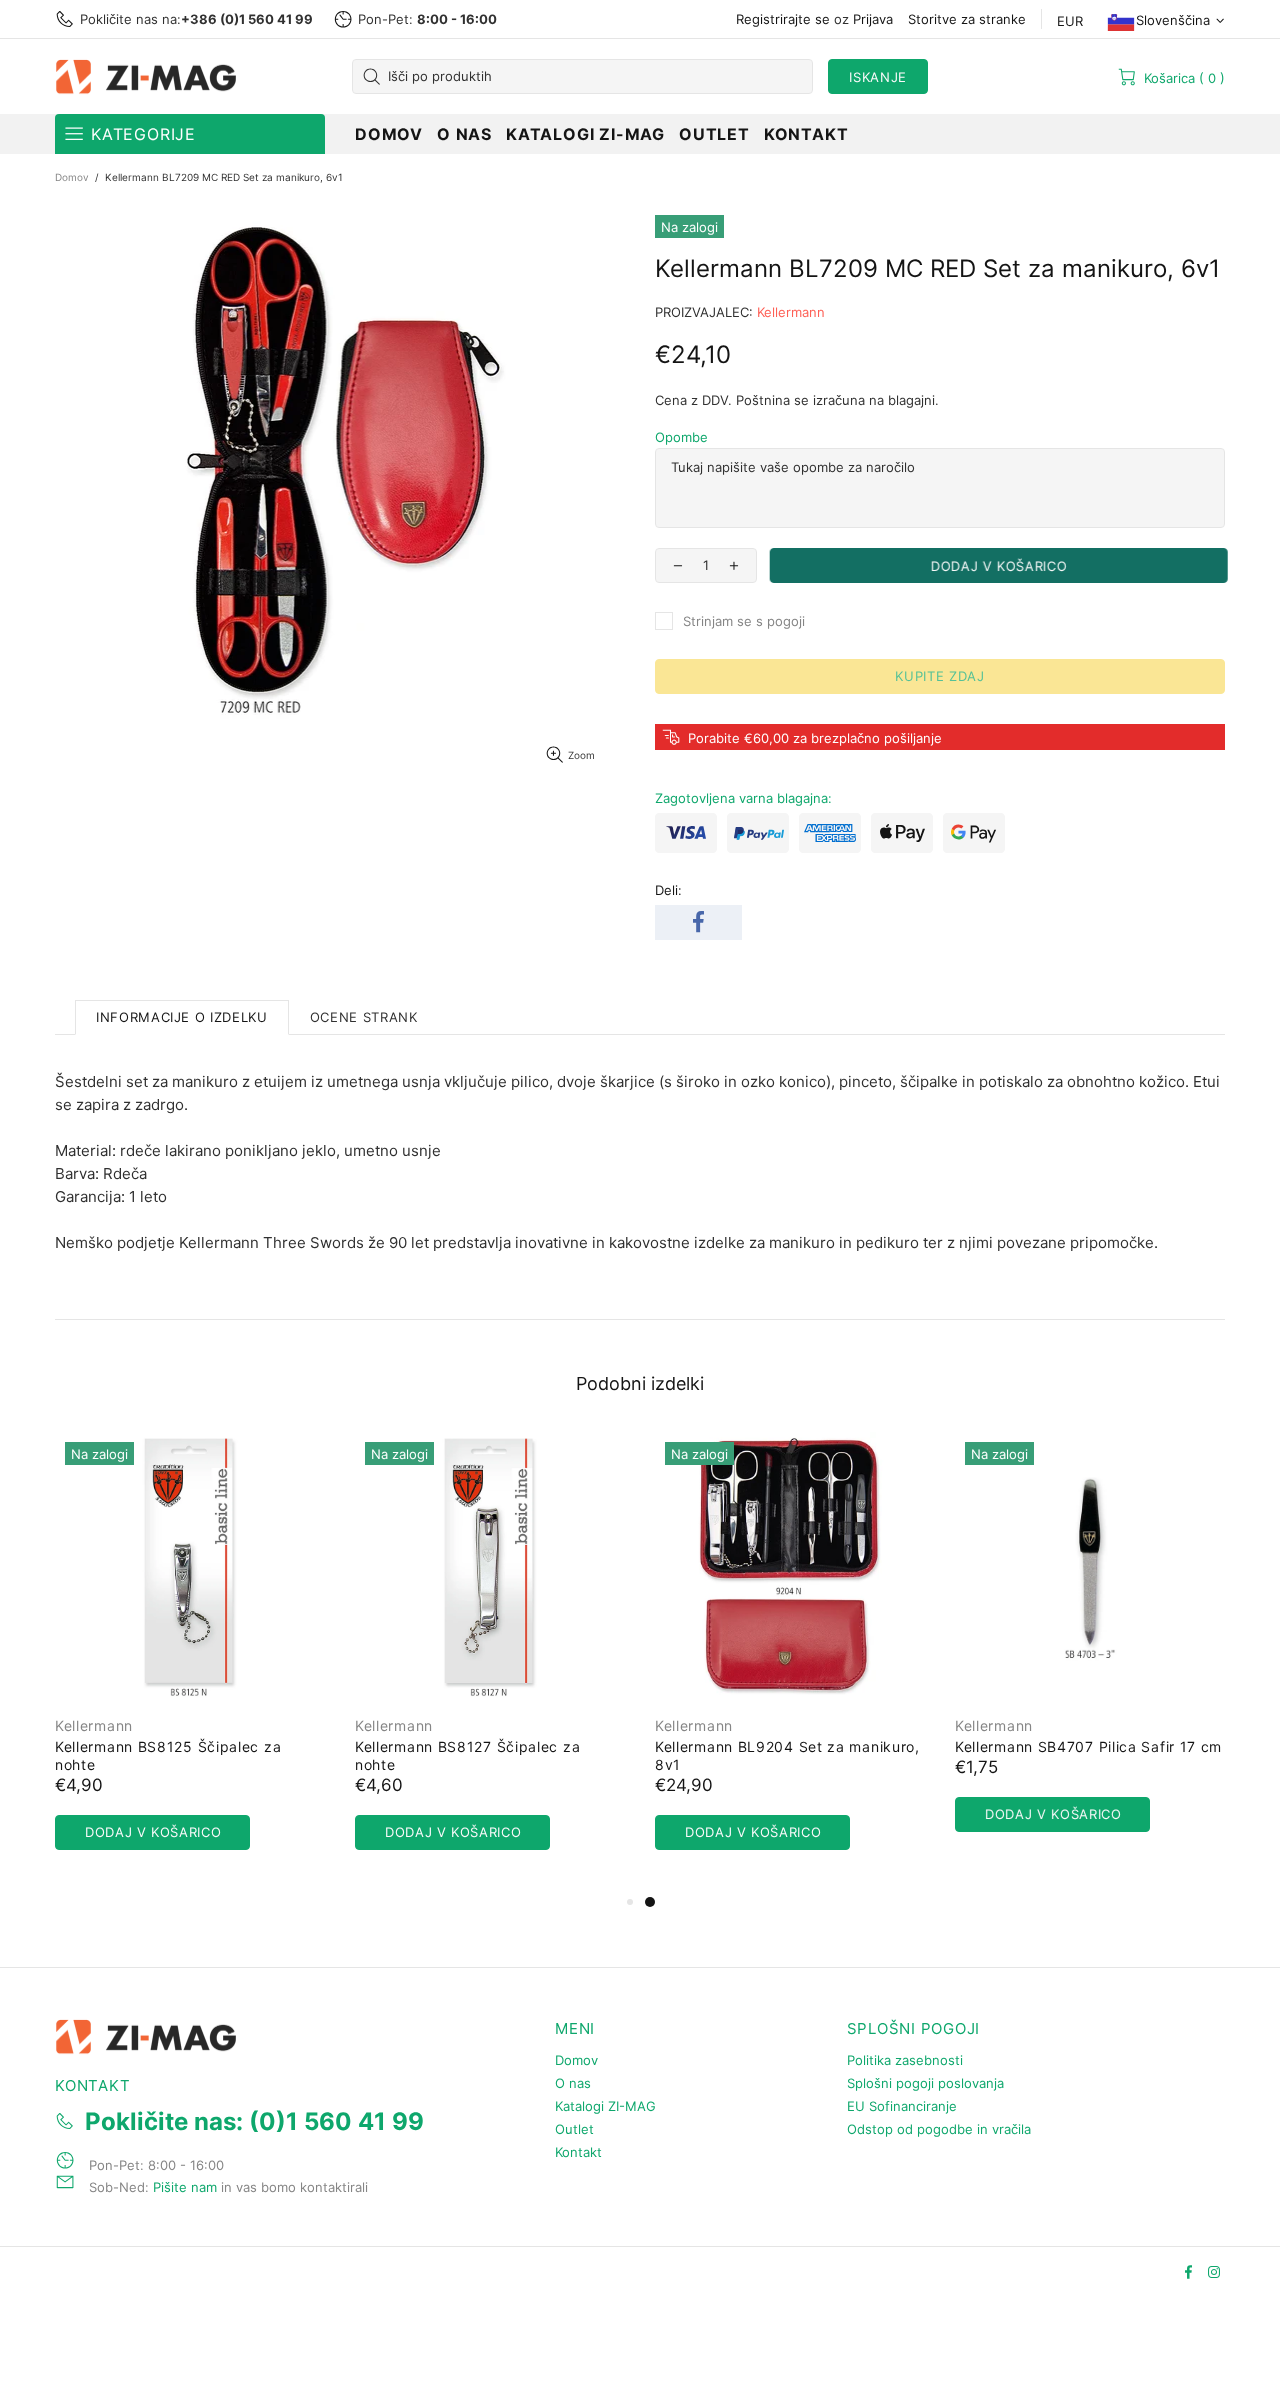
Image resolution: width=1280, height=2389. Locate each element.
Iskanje (878, 77)
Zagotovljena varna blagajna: (743, 798)
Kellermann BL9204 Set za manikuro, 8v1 (787, 1755)
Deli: (668, 890)
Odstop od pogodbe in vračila (939, 2129)
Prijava (873, 19)
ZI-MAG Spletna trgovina (150, 77)
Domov (72, 177)
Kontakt (578, 2152)
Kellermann (791, 312)
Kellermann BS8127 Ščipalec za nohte (467, 1755)
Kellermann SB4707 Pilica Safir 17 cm (1088, 1746)
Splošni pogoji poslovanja (925, 2083)
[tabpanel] (790, 1661)
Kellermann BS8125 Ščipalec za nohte (168, 1755)
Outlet (574, 2129)
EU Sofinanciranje (902, 2106)
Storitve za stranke (967, 19)
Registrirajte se (783, 19)
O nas (573, 2083)
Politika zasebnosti (905, 2060)
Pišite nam (185, 2187)
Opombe (681, 437)
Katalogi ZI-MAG (605, 2106)
